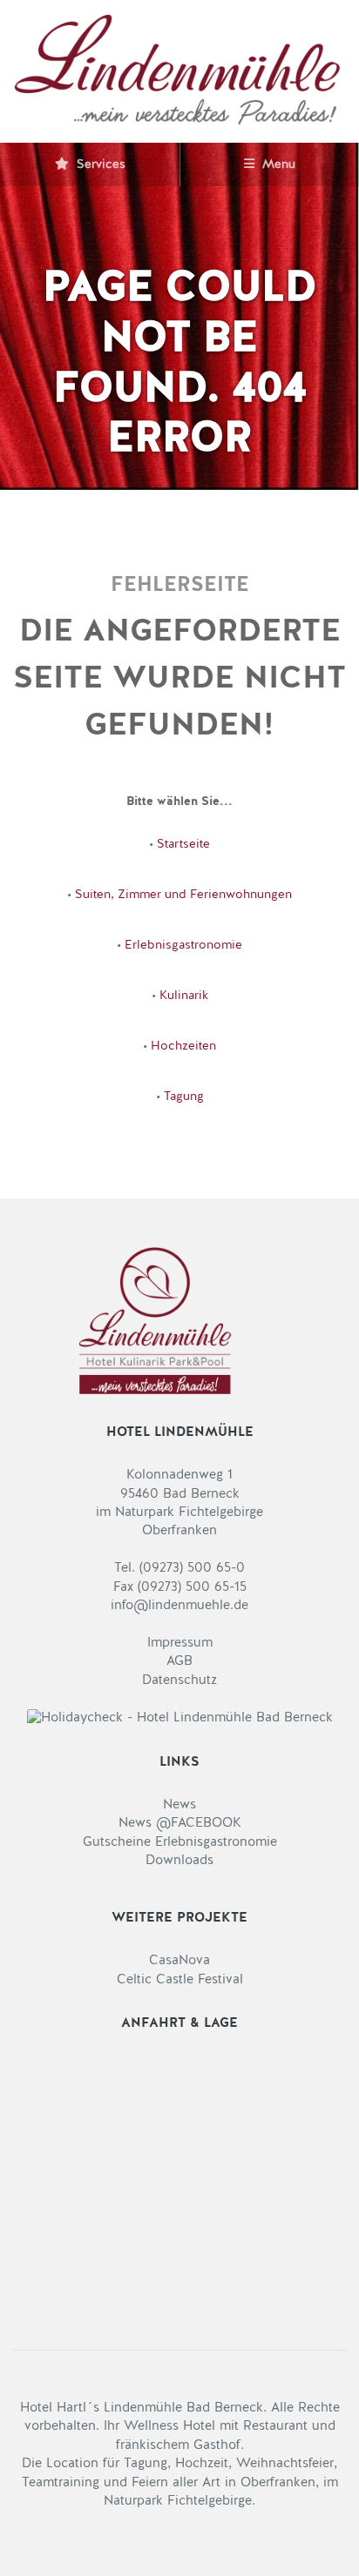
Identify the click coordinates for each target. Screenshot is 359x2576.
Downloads (179, 1861)
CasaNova (179, 1961)
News (179, 1805)
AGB (179, 1662)
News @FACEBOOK (180, 1824)
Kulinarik (184, 996)
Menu (277, 164)
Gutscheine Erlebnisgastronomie (180, 1843)
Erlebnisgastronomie (183, 945)
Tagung (184, 1097)
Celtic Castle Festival (180, 1980)
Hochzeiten (183, 1046)
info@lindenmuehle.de (179, 1606)
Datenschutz (179, 1681)
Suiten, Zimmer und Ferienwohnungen (183, 895)
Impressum (180, 1644)
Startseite (183, 844)
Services (99, 164)
